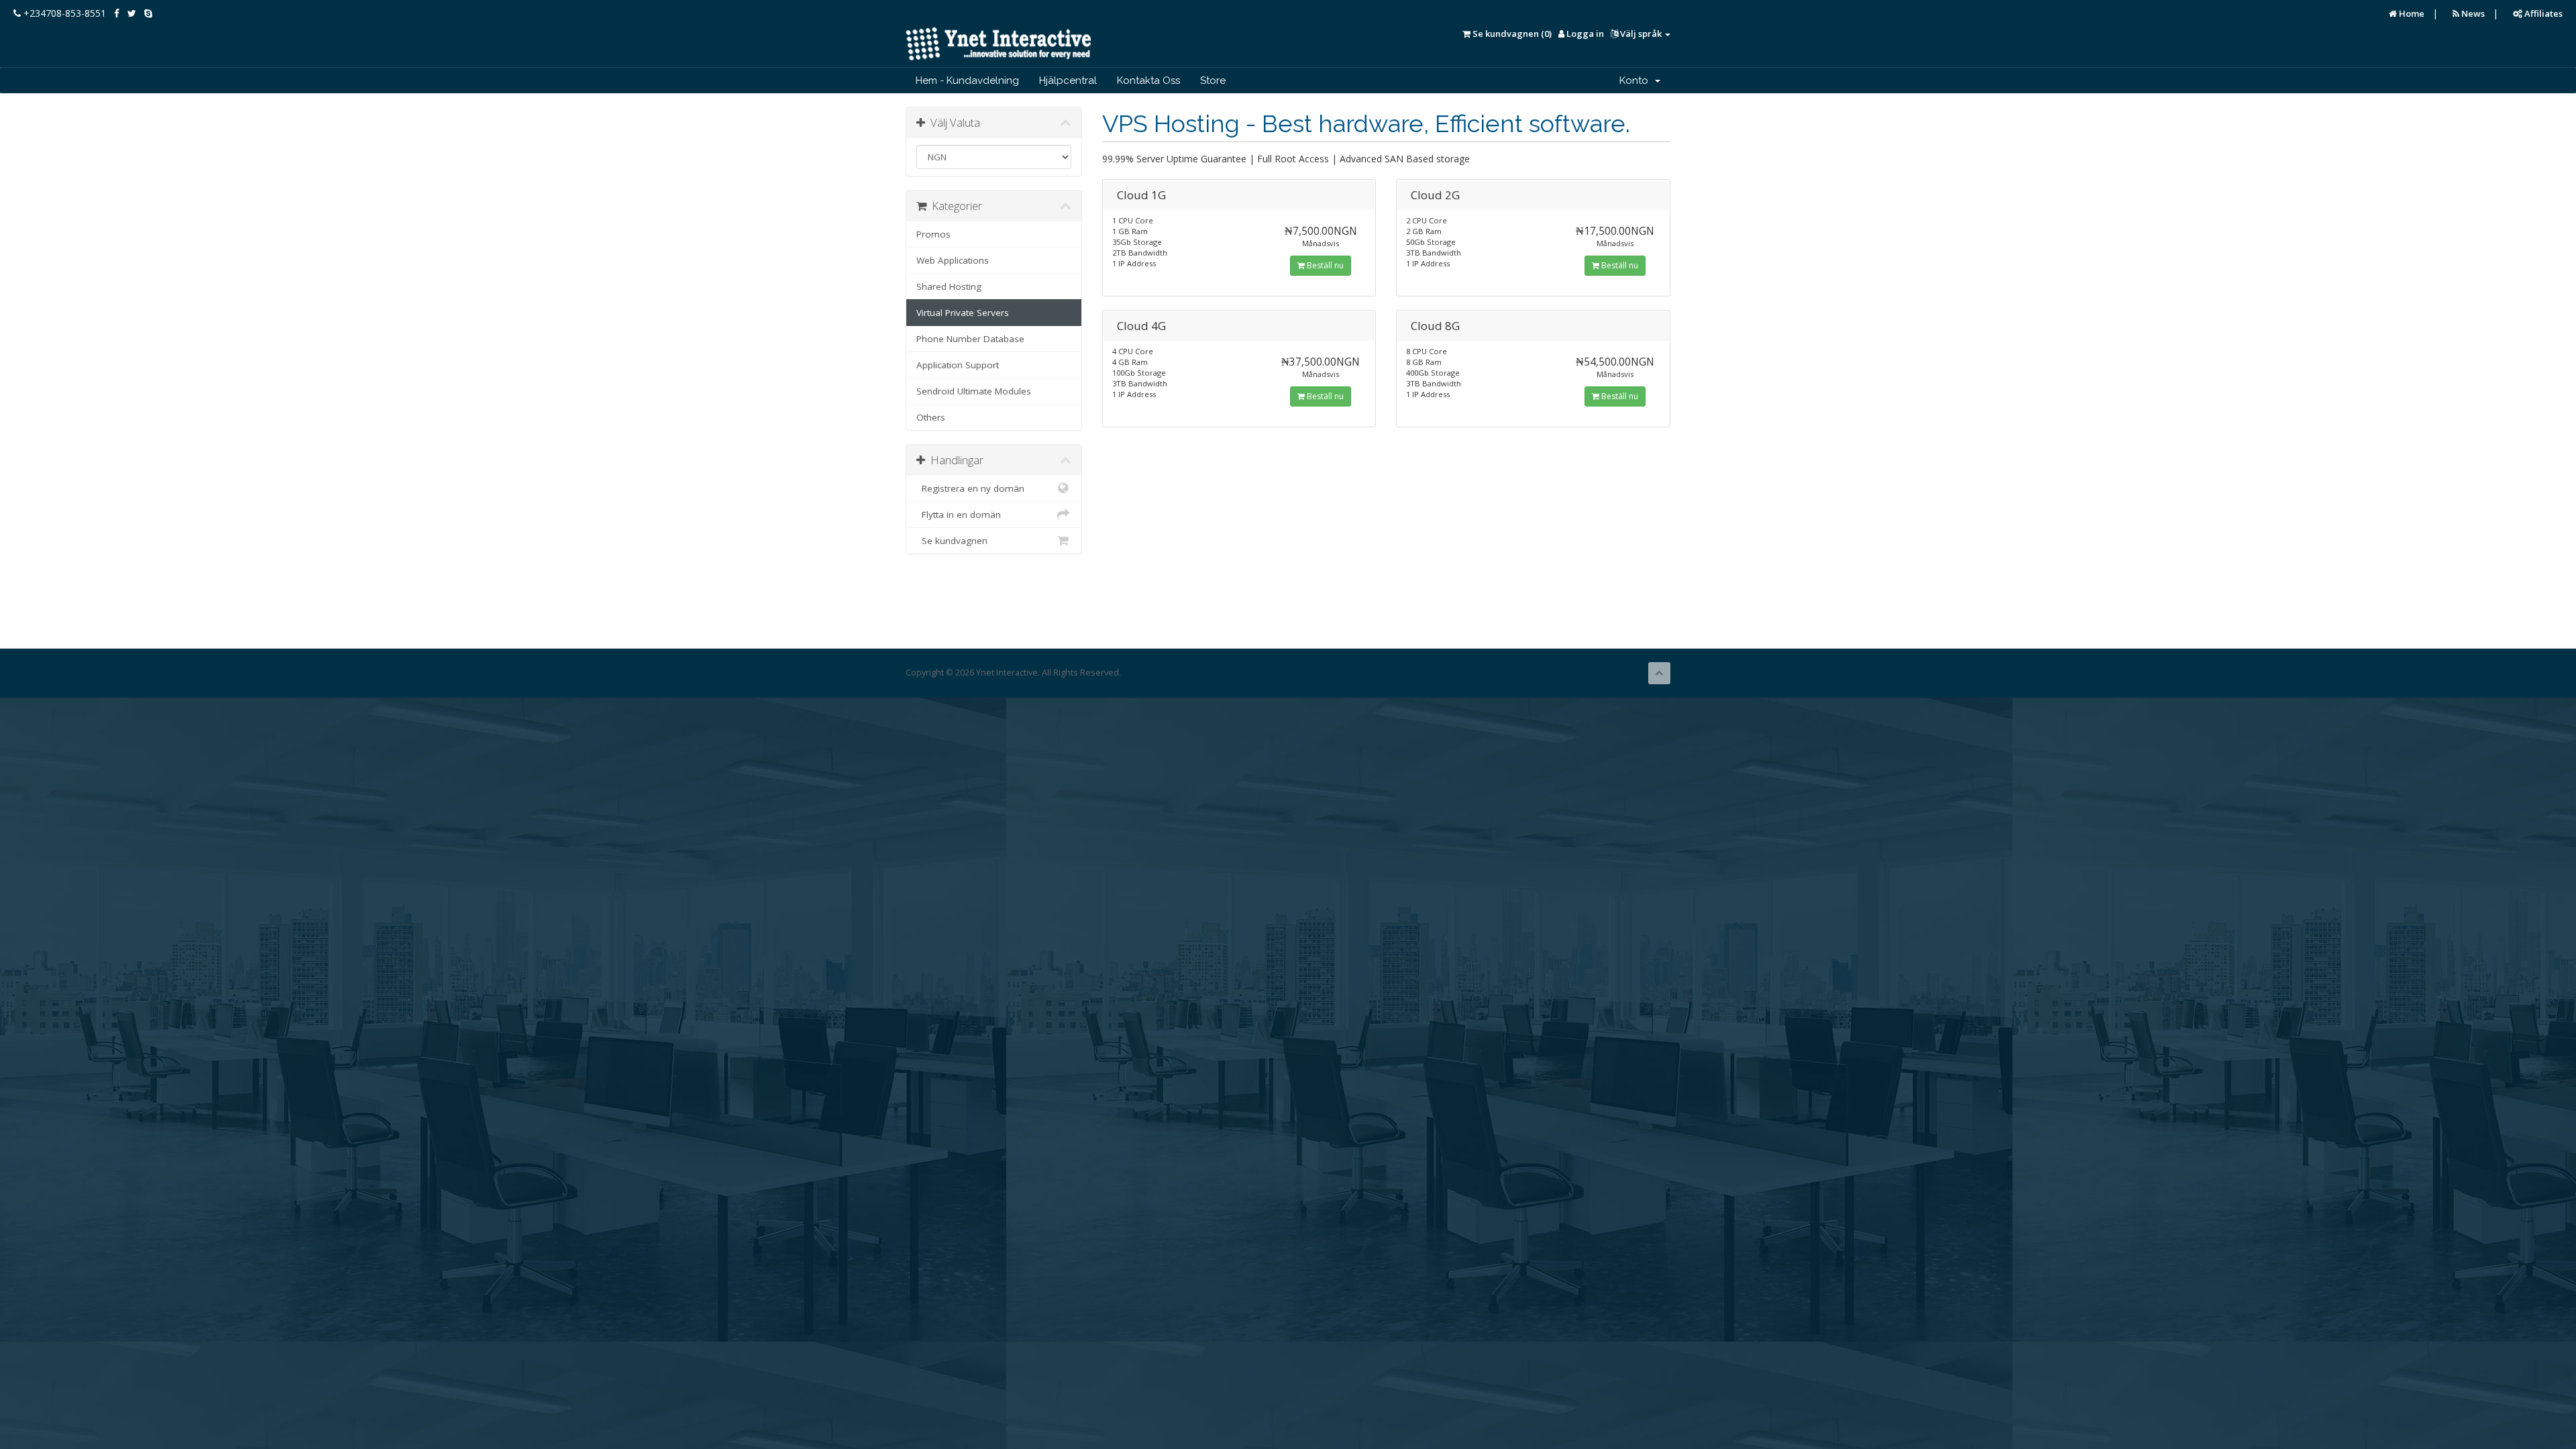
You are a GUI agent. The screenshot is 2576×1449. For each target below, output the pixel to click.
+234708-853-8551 (63, 13)
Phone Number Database (970, 339)
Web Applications (953, 260)
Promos (933, 234)
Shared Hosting (949, 286)
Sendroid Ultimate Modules (974, 391)
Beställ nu (1324, 265)
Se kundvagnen (952, 541)
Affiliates (2542, 13)
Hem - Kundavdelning (967, 80)
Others (931, 417)
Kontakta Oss (1148, 80)
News (2472, 13)
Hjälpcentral (1068, 80)
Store (1213, 80)
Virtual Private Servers (963, 313)
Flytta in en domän (959, 515)
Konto (1636, 80)
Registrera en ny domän (970, 488)
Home (2411, 13)
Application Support (958, 365)
